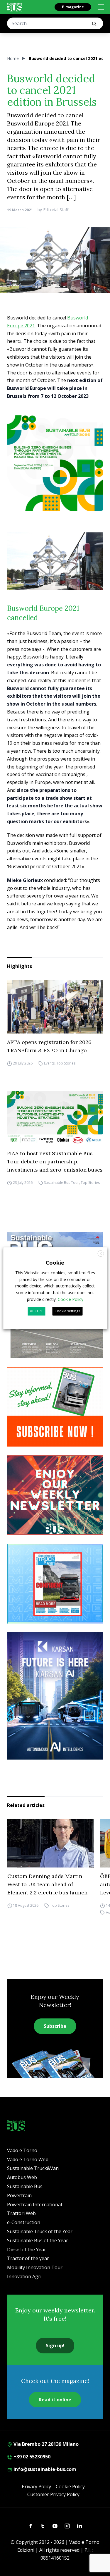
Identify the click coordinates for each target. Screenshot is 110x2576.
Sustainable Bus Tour (61, 1183)
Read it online (55, 2400)
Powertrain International (34, 2204)
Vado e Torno (22, 2150)
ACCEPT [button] (36, 1311)
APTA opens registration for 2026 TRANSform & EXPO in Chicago (49, 1046)
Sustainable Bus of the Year (38, 2240)
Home (13, 58)
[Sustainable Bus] (15, 7)
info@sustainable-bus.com (44, 2469)
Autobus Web (22, 2177)
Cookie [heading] (55, 1263)
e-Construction (24, 2222)
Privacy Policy (36, 2486)
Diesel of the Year (27, 2250)
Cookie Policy (70, 2486)
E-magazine (73, 7)
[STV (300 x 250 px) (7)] (55, 1584)
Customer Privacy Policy (53, 2494)
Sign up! (55, 2345)
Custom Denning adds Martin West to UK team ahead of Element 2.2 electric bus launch (47, 1884)
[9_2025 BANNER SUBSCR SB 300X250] (55, 1407)
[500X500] (55, 463)
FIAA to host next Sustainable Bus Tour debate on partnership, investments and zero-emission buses (55, 1161)
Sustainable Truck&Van (33, 2168)
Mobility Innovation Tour (35, 2267)
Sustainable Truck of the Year (40, 2231)
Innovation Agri (24, 2276)
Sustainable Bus (25, 2186)
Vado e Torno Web (28, 2159)
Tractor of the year (28, 2258)
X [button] (101, 1254)
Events (49, 1063)
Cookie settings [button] (67, 1311)
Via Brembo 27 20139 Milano (45, 2444)
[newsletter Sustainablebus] (55, 1495)
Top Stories (66, 1063)
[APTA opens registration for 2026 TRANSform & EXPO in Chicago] (55, 1007)
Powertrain (19, 2195)
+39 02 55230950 (31, 2457)
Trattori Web (21, 2213)
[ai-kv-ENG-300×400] (55, 1696)
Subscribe (55, 2026)
